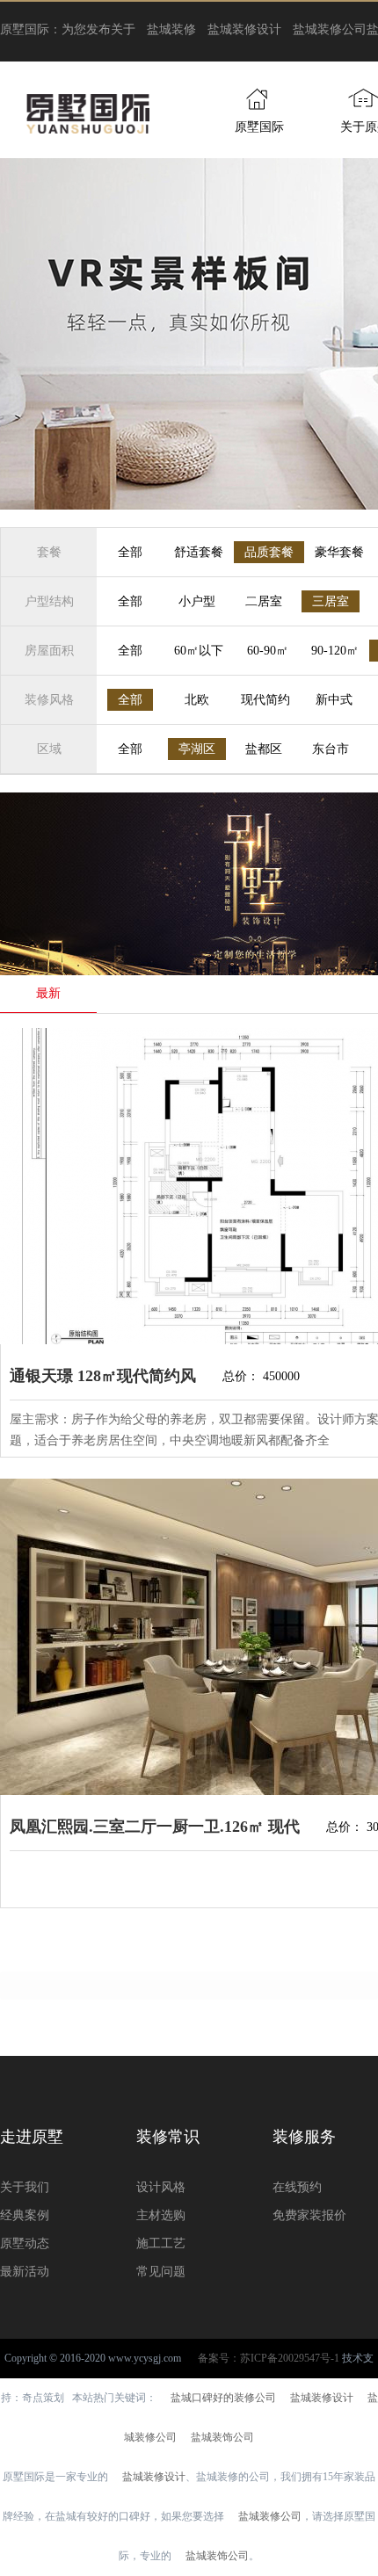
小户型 (197, 601)
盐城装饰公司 (222, 2437)
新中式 (334, 700)
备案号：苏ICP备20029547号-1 (269, 2358)
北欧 (197, 700)
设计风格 (161, 2187)
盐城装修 (171, 29)
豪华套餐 (339, 552)
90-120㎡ (335, 651)
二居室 (264, 601)
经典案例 (25, 2215)
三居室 (331, 601)
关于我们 (25, 2187)
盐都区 (264, 749)
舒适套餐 (199, 552)
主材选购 (161, 2215)
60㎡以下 (199, 651)
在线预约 (297, 2187)
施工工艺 (161, 2243)
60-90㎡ (268, 651)
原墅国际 (259, 127)
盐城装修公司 (330, 29)
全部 (130, 552)
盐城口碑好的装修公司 (223, 2398)
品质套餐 (269, 552)
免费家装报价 (309, 2215)
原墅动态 (25, 2243)
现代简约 (265, 700)
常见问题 (161, 2272)
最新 (48, 993)
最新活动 (25, 2272)
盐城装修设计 (244, 29)
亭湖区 (197, 749)
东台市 (331, 749)
